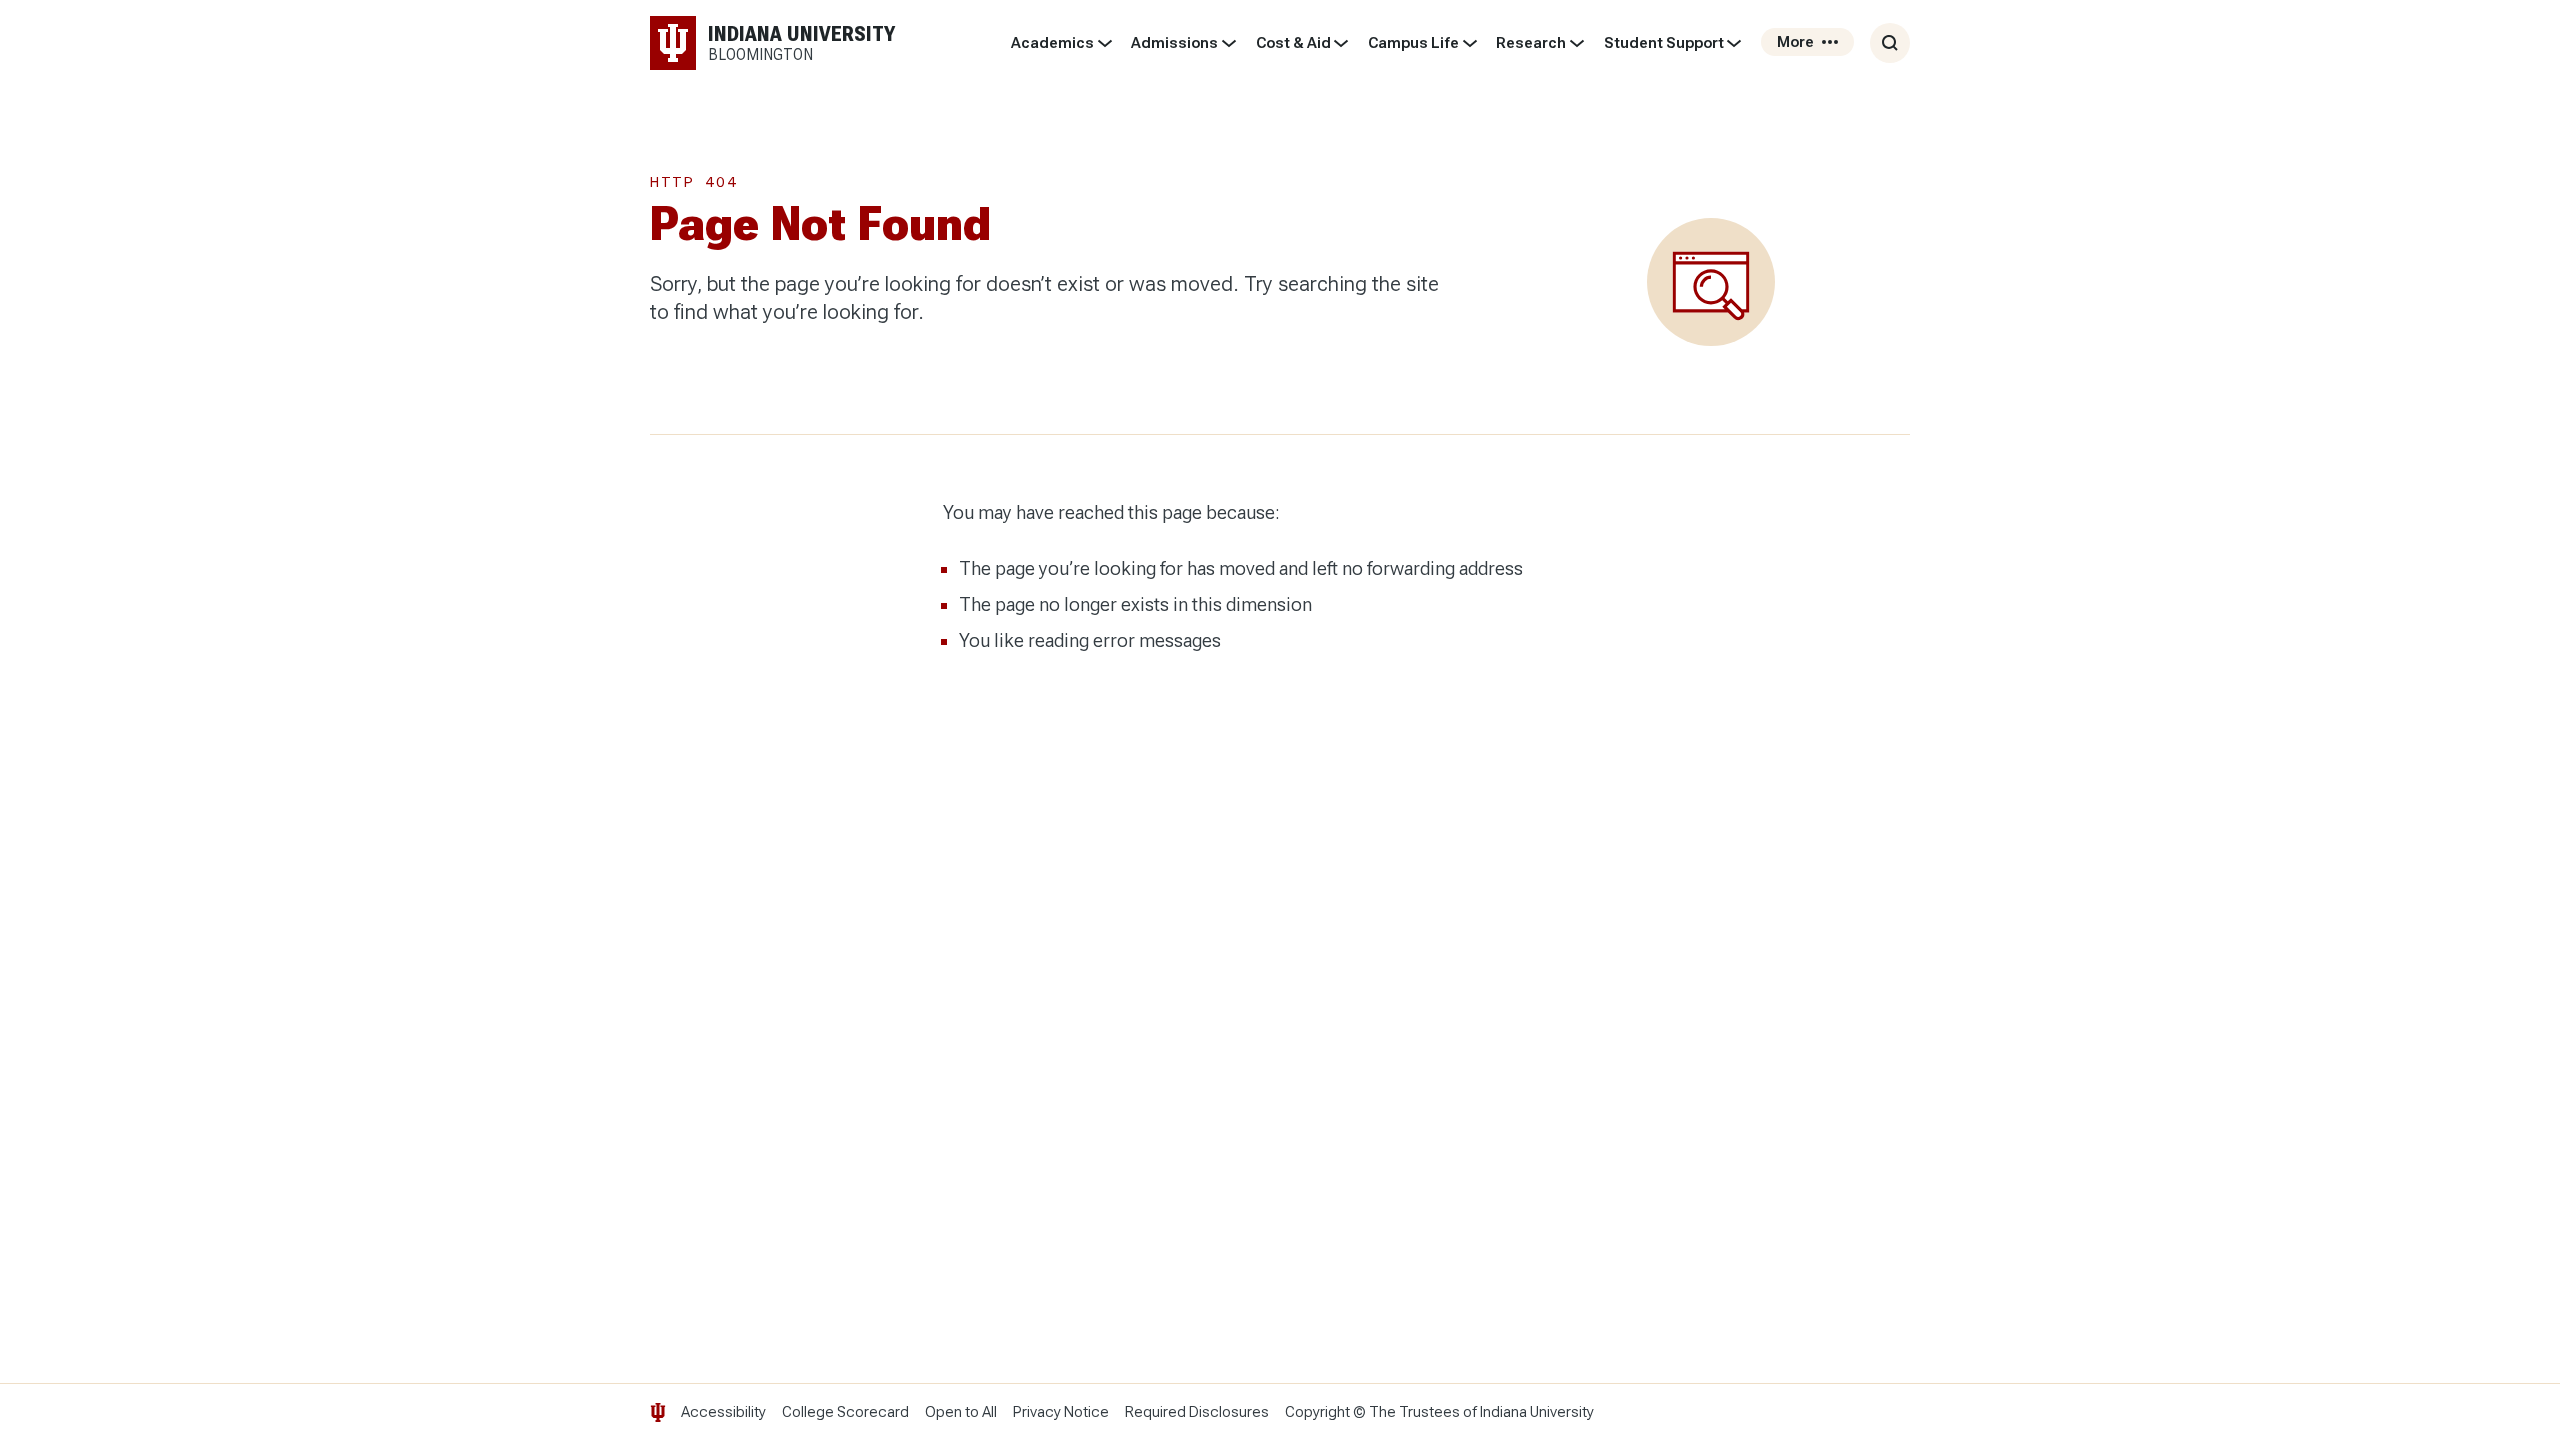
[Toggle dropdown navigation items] (1104, 43)
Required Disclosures (1197, 1412)
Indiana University (1537, 1412)
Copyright (1317, 1412)
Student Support (1664, 43)
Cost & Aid (1293, 43)
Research (1531, 43)
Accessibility (723, 1412)
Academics (1052, 43)
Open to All (961, 1412)
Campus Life (1413, 43)
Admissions (1174, 43)
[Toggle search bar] (1890, 43)
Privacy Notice (1061, 1412)
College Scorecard (845, 1412)
